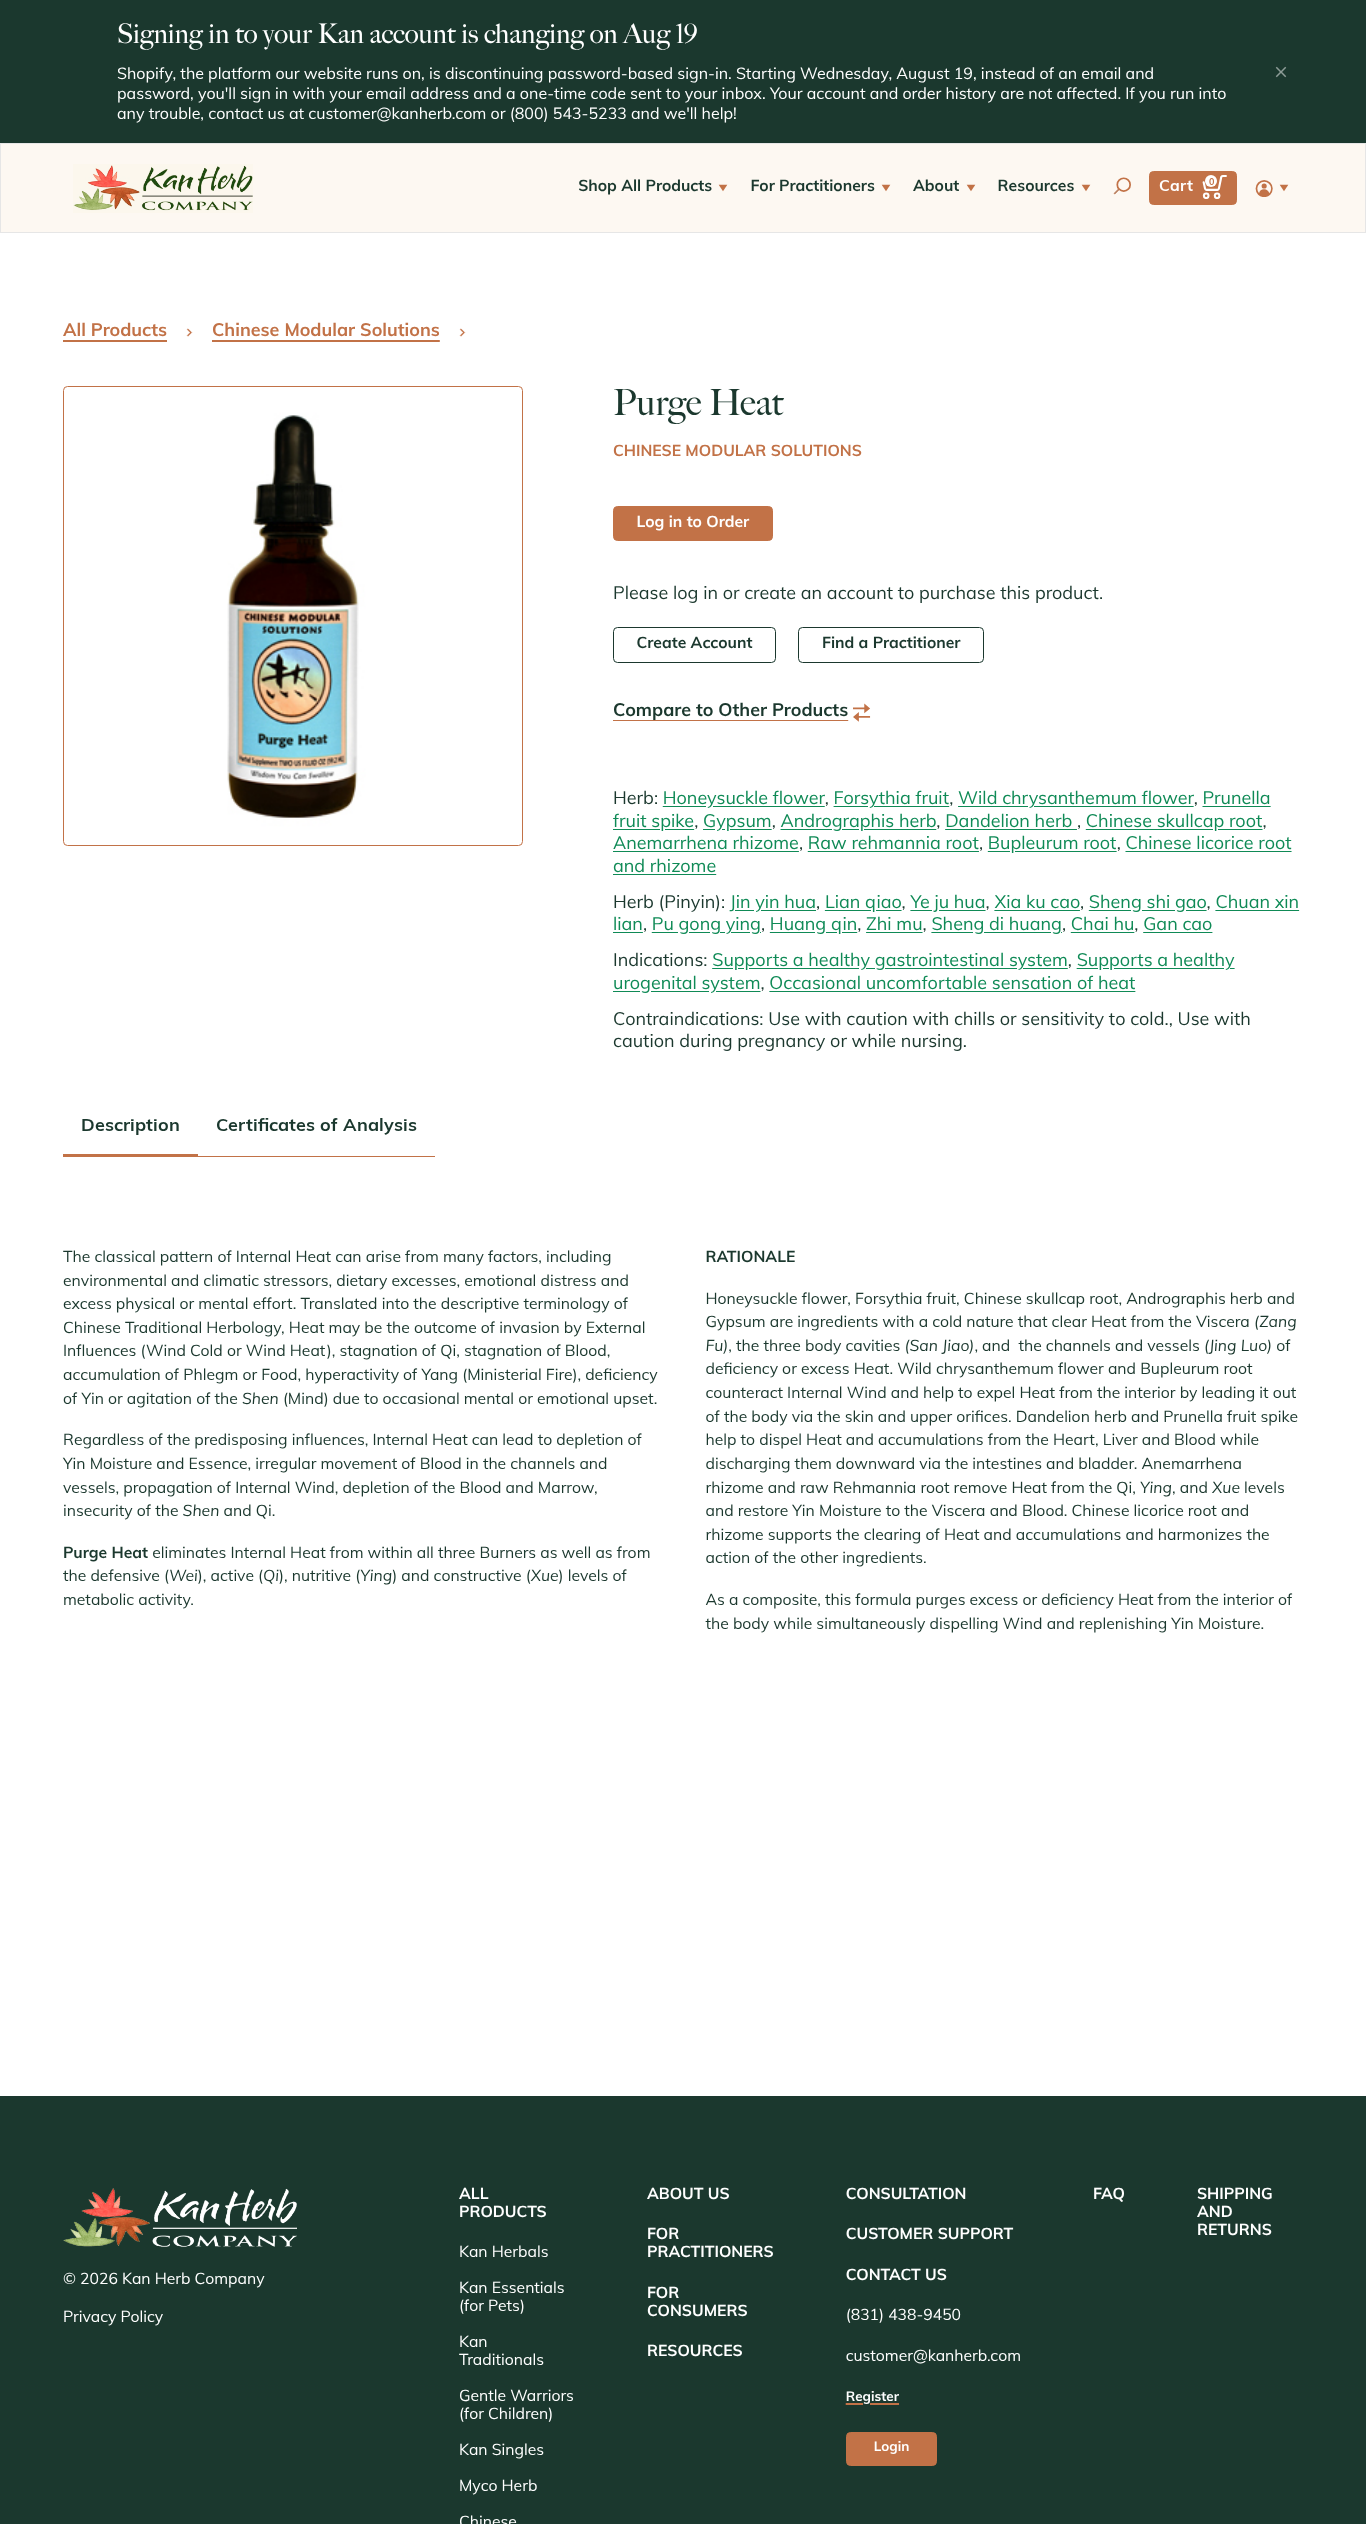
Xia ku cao (1037, 904)
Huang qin (813, 926)
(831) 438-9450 (903, 2316)
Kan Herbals (503, 2253)
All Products (115, 332)
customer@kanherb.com (397, 115)
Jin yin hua (773, 904)
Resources (695, 2352)
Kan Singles (501, 2451)
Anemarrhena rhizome (706, 845)
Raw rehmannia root (893, 845)
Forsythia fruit (892, 800)
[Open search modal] (1122, 188)
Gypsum (737, 823)
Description (130, 1127)
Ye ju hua (947, 904)
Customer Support (930, 2235)
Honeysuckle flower (744, 800)
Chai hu (1103, 926)
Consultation (906, 2195)
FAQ (1109, 2195)
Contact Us (896, 2276)
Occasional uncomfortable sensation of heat (952, 985)
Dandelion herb (1011, 823)
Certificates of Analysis (316, 1127)
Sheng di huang (996, 926)
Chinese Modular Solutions (326, 332)
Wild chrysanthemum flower (1076, 800)
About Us (688, 2195)
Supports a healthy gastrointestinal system (890, 962)
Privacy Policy (113, 2318)
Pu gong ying (706, 926)
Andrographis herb (859, 823)
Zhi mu (894, 926)
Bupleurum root (1052, 845)
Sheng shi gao (1148, 904)
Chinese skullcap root (1174, 823)
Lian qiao (863, 904)
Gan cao (1177, 926)
